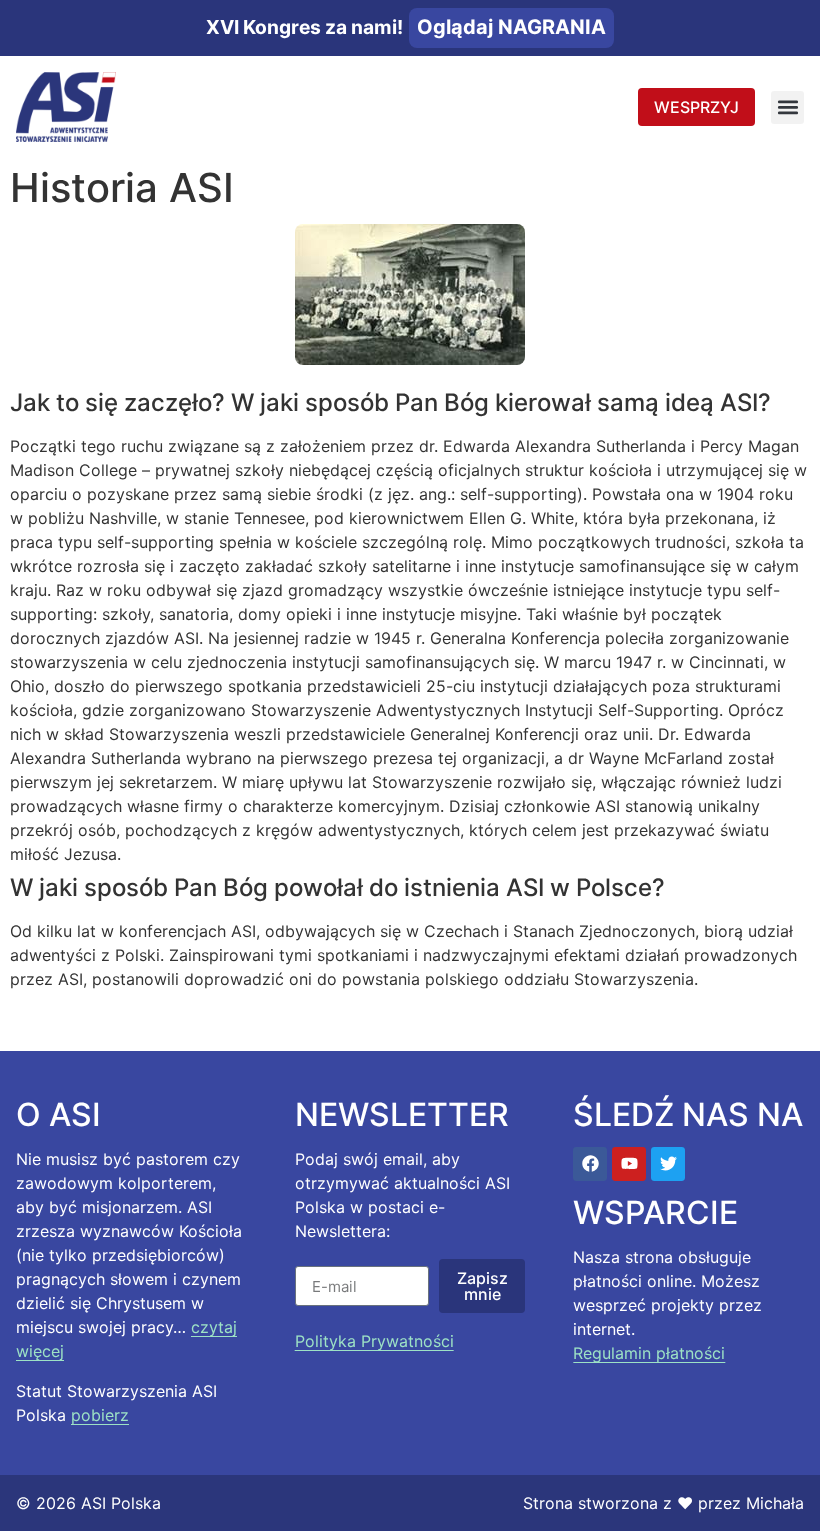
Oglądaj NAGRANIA (511, 27)
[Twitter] (668, 1164)
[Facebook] (590, 1164)
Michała (775, 1503)
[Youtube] (629, 1164)
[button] (787, 107)
